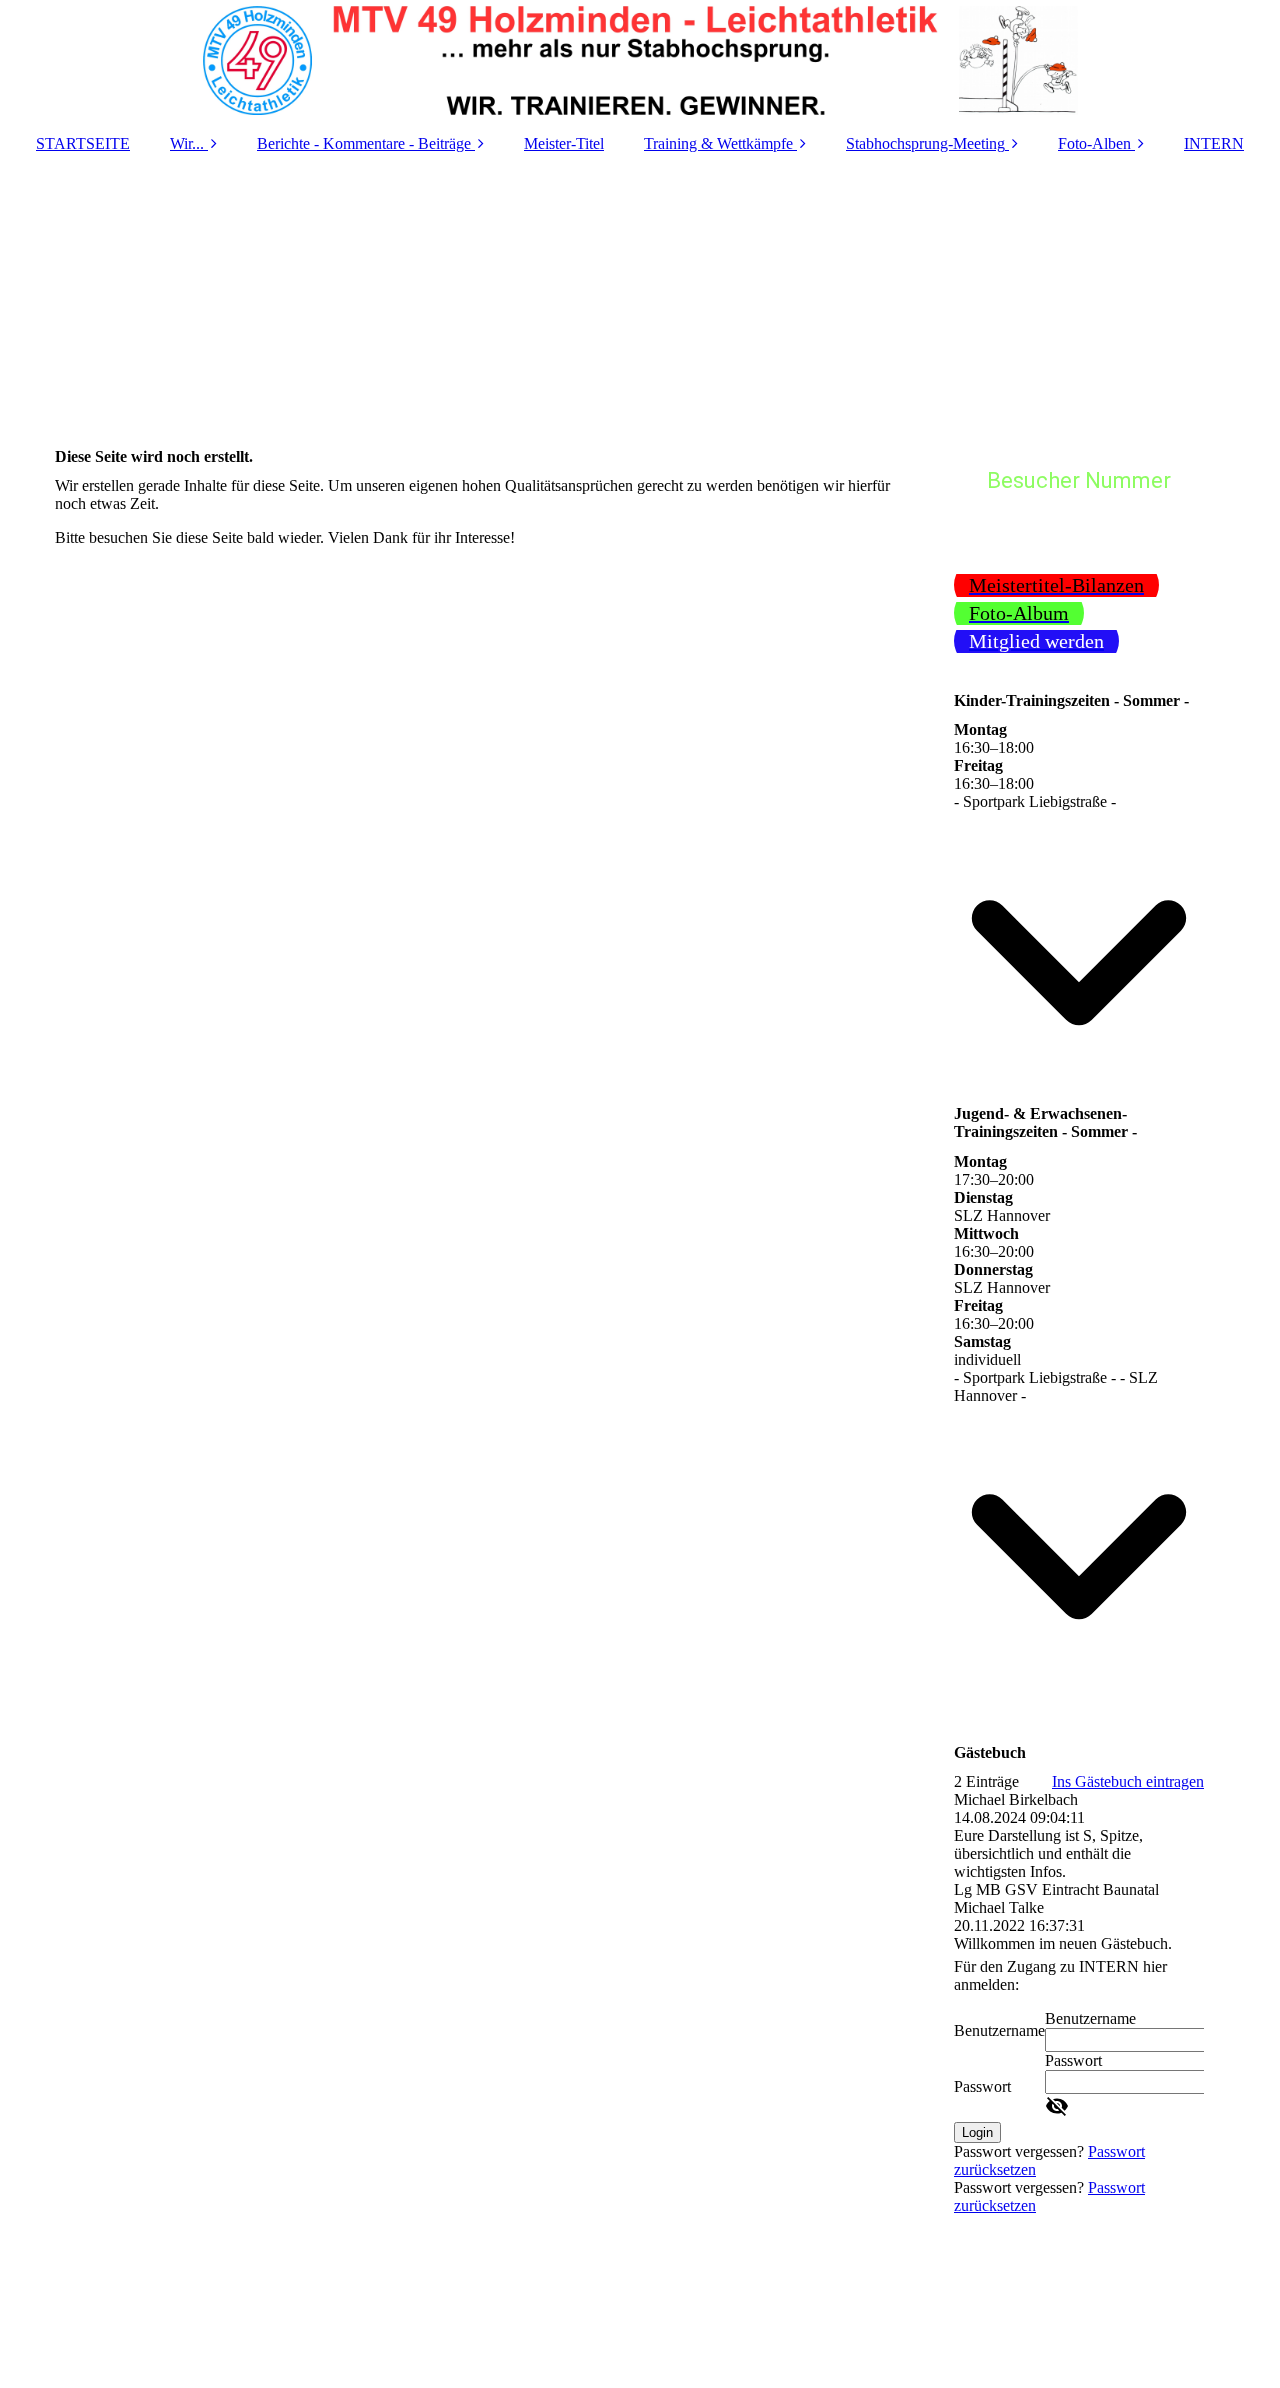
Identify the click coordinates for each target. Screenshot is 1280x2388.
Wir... (187, 143)
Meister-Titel (564, 143)
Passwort (982, 2086)
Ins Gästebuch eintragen (1128, 1781)
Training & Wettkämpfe (718, 143)
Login (977, 2132)
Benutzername (999, 2030)
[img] (640, 60)
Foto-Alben (1094, 143)
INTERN (1214, 143)
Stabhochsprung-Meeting (925, 143)
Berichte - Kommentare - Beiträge (364, 143)
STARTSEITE (83, 143)
